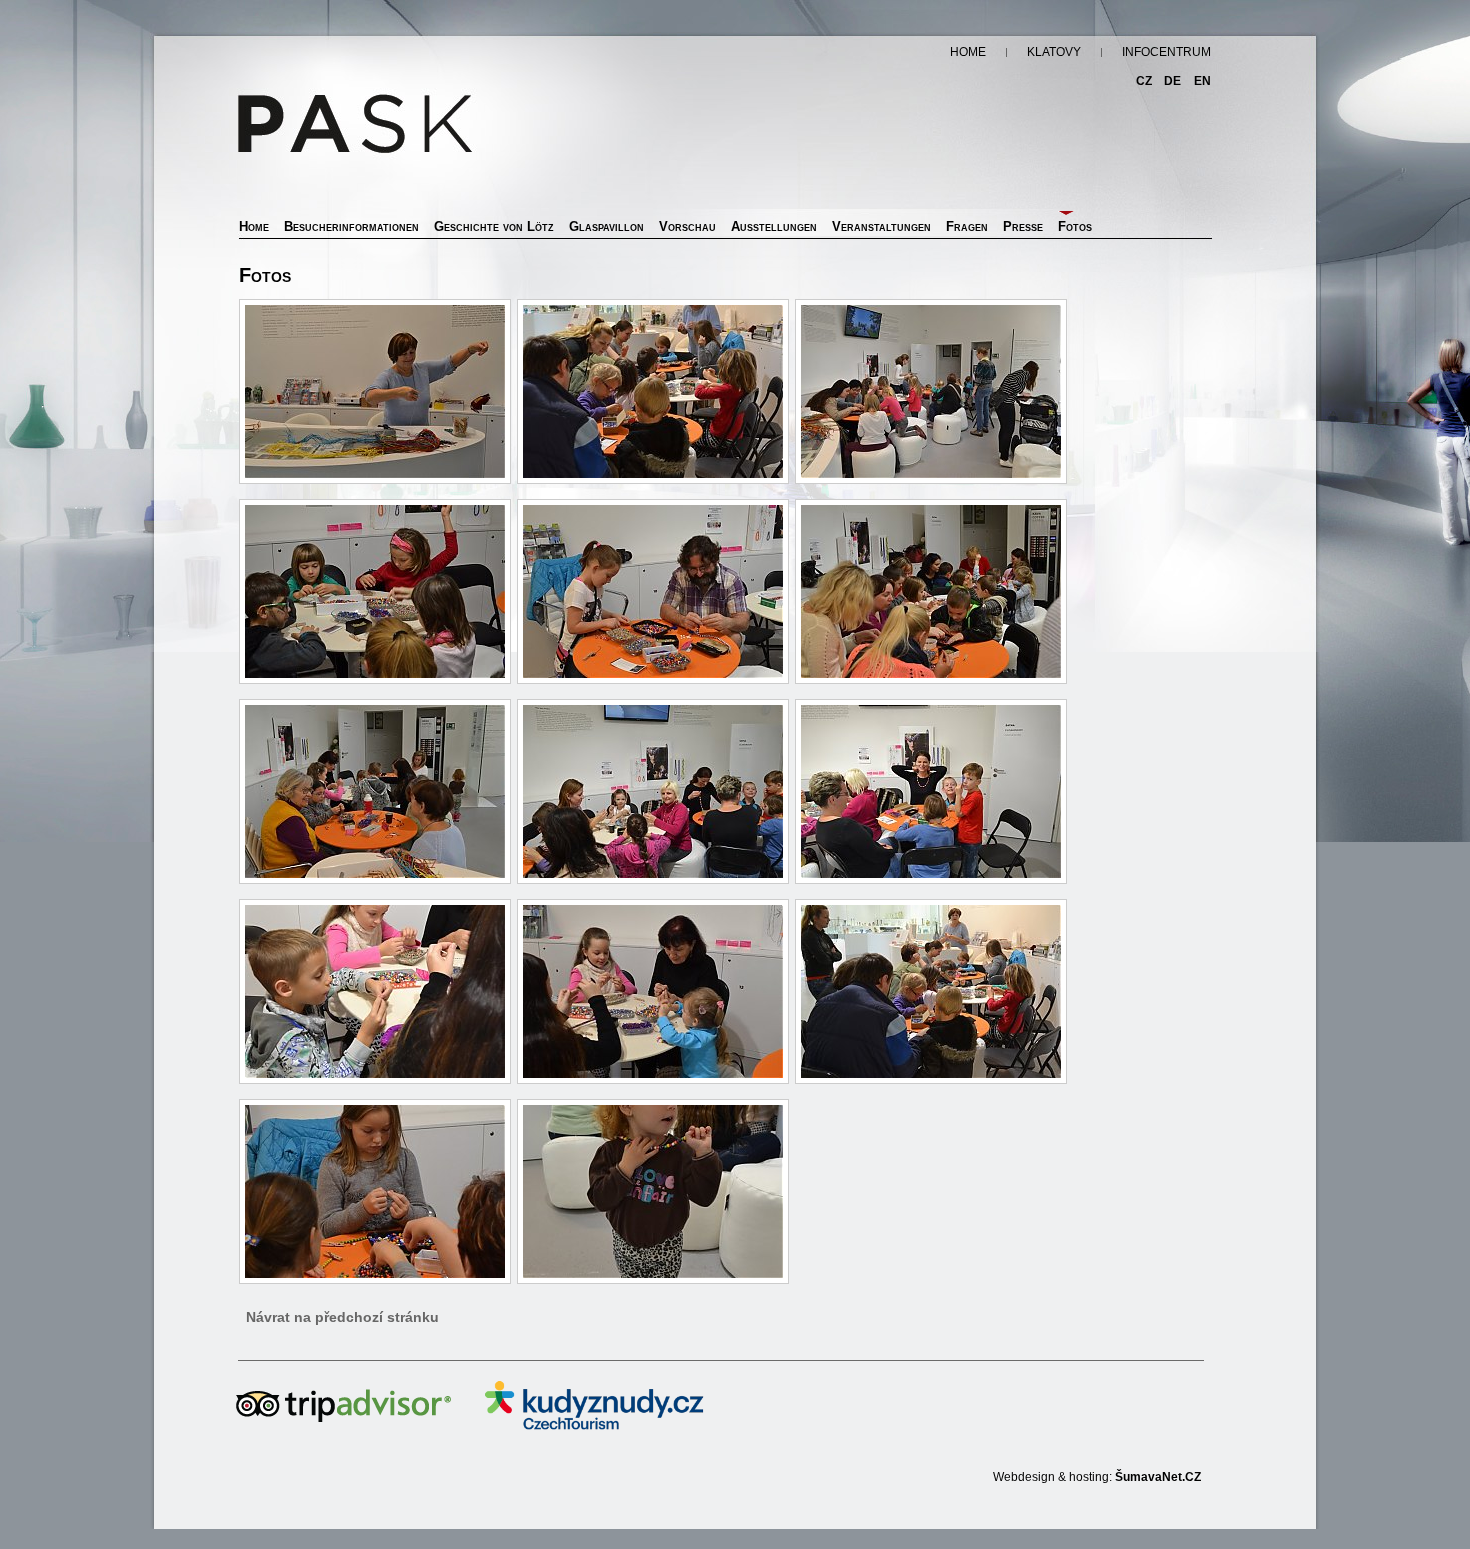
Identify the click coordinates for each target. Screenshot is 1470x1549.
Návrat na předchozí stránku (342, 1317)
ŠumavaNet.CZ (1158, 1477)
